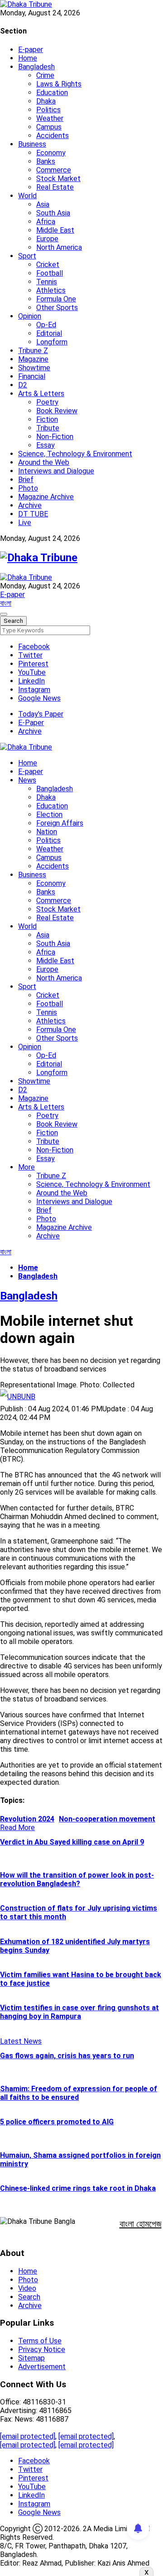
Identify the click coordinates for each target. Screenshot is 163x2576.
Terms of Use (40, 2341)
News (27, 780)
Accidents (53, 136)
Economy (51, 153)
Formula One (56, 299)
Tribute (48, 428)
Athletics (51, 290)
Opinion (30, 316)
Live (25, 523)
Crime (45, 75)
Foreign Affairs (60, 823)
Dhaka (46, 101)
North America (59, 247)
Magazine (33, 359)
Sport (27, 256)
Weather (50, 118)
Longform (52, 342)
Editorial (49, 333)
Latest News (21, 2041)
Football (50, 273)
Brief (26, 480)
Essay (46, 445)
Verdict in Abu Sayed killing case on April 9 (72, 1842)
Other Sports (57, 308)
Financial (32, 376)
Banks (46, 161)
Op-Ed (46, 325)
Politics (48, 110)
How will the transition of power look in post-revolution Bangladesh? (77, 1879)
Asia (43, 204)
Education (52, 93)
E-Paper (31, 723)
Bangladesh (36, 67)
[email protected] (28, 2436)
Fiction (47, 419)
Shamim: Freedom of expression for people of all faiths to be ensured (79, 2093)
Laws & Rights (59, 84)
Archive (30, 505)
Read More (17, 1828)
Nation (47, 832)
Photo (28, 488)
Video (27, 2288)
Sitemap (31, 2358)
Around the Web (44, 462)
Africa (46, 222)
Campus (49, 127)
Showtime (34, 368)
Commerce (54, 170)
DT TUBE (33, 514)
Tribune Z (33, 351)
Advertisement (42, 2367)
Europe (47, 239)
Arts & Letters (41, 394)
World (27, 196)
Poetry (47, 402)
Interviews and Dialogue (56, 471)
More (26, 1167)
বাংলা (6, 603)
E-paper (31, 50)
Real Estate (55, 187)
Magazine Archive (46, 497)
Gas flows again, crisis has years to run (67, 2056)
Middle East (55, 230)
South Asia (53, 213)
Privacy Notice (42, 2349)
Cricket (48, 265)
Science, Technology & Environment (75, 454)
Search (29, 2297)
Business (32, 144)
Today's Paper (41, 714)
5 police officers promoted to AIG (57, 2122)
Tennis (47, 282)
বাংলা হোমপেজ (141, 2224)
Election (49, 815)
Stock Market (58, 179)
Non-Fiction (55, 437)
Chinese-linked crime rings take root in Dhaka (78, 2188)
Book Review (57, 411)
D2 (23, 385)
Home (28, 58)
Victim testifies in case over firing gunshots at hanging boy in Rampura (79, 2012)
